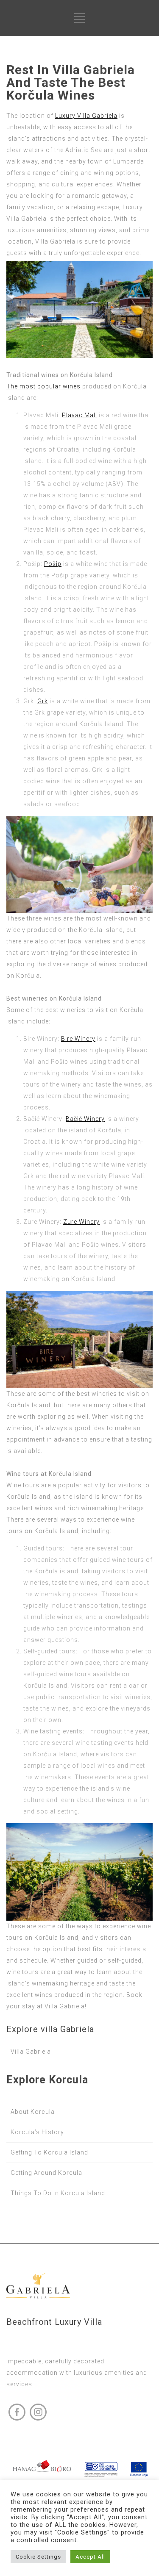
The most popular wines (43, 386)
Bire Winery (78, 1039)
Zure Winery (81, 1222)
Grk (43, 701)
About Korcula (33, 2112)
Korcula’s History (37, 2132)
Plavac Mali (79, 415)
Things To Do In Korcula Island (58, 2193)
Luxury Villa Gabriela (86, 116)
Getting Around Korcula (46, 2173)
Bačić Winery (85, 1119)
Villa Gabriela (31, 2052)
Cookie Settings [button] (38, 2557)
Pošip (53, 564)
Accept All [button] (90, 2557)
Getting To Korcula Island (49, 2152)
